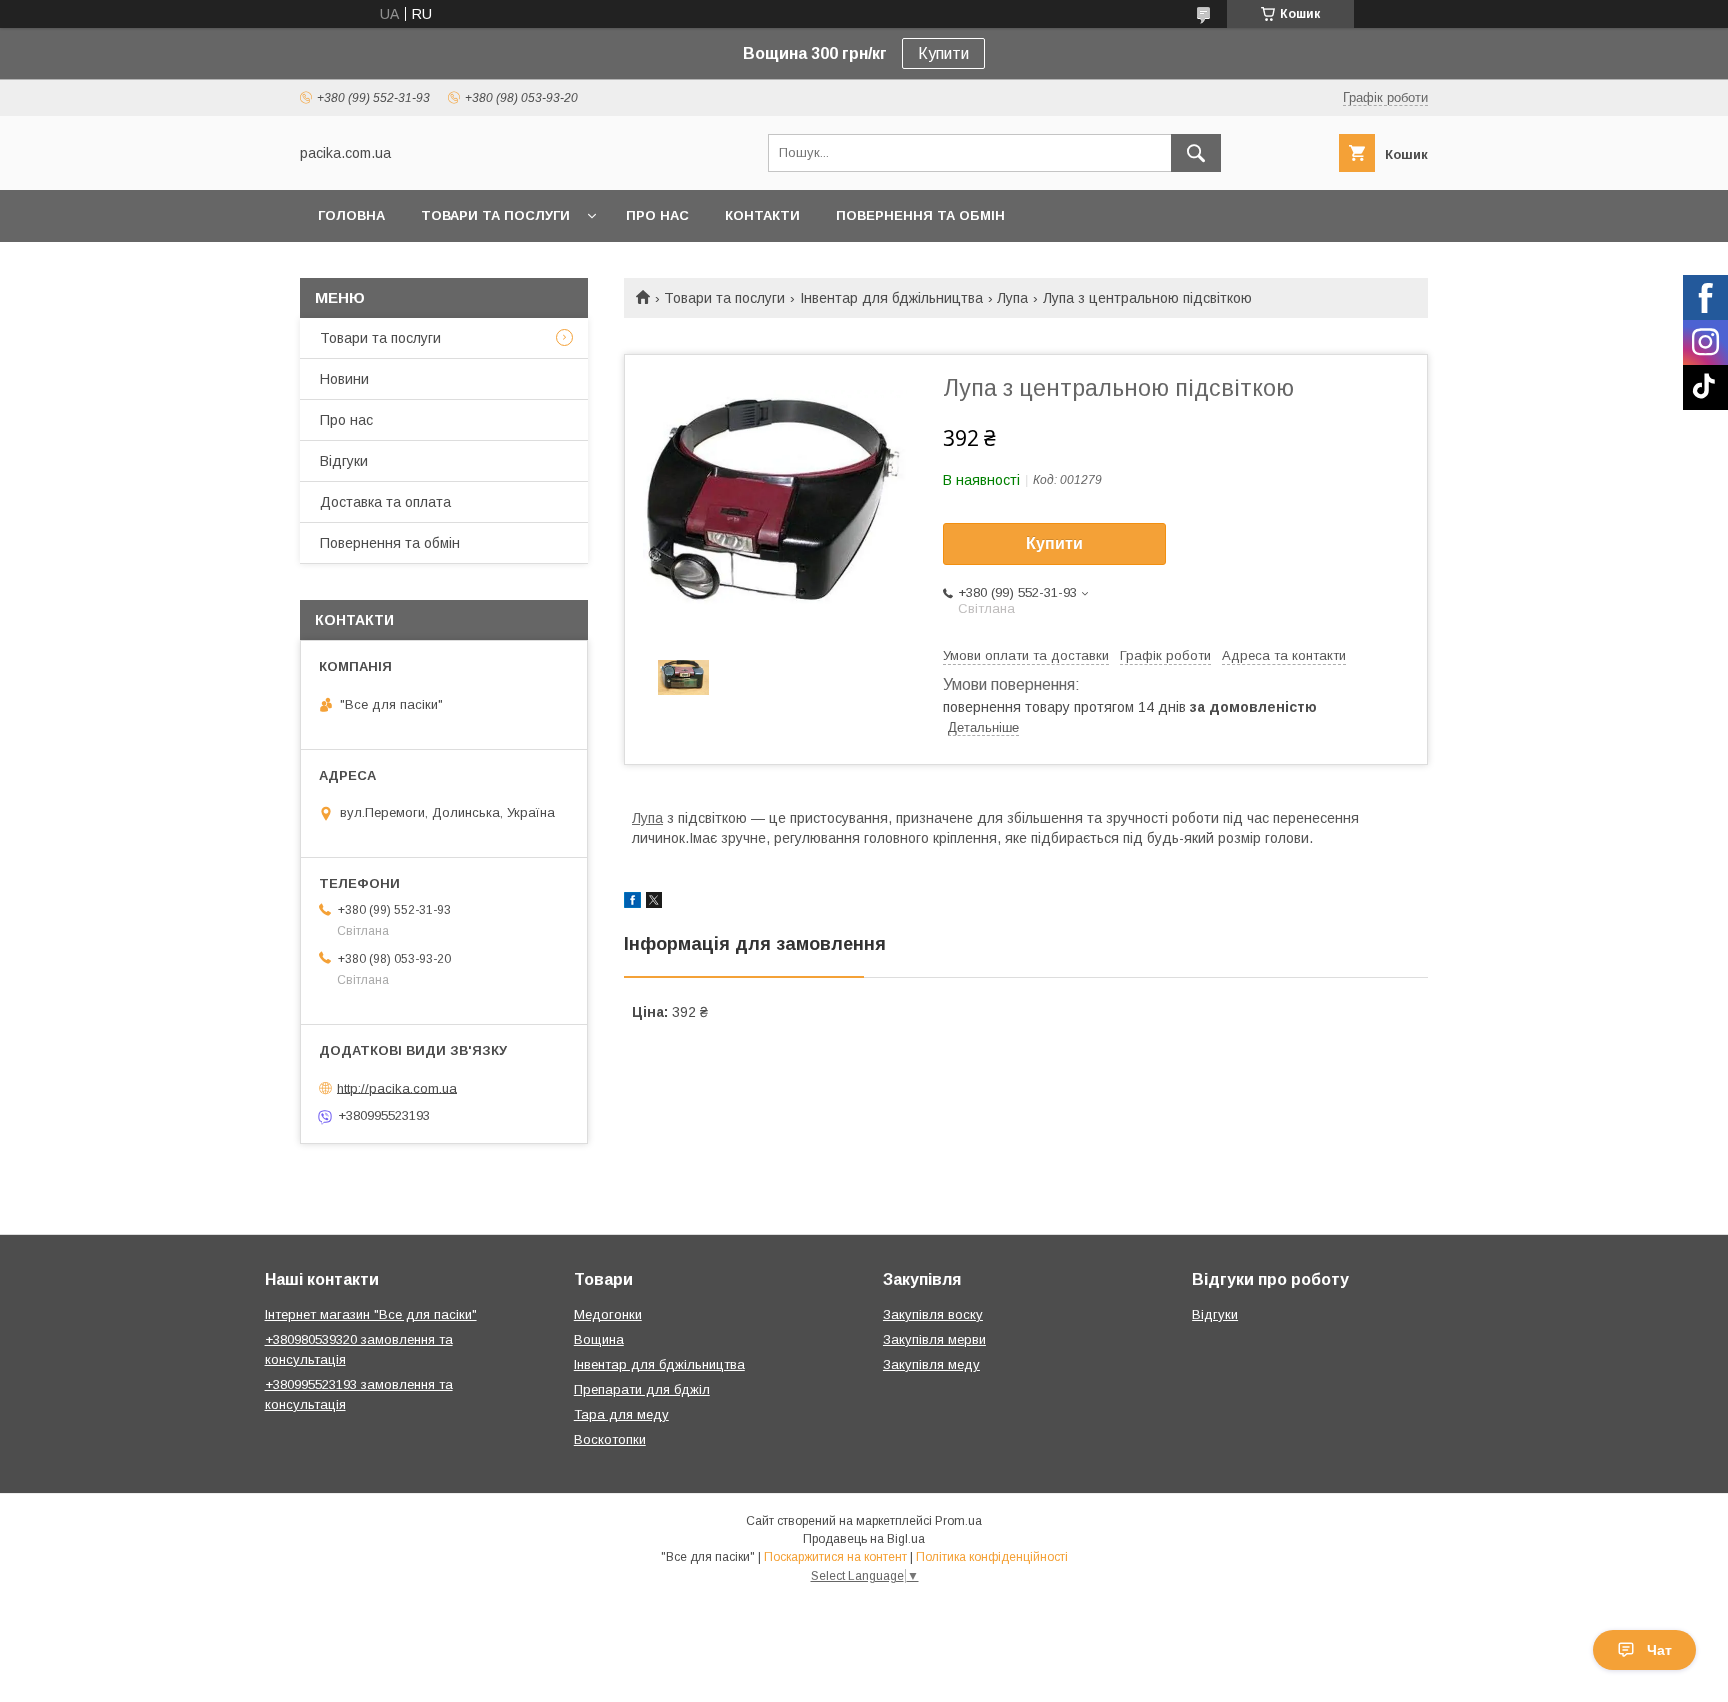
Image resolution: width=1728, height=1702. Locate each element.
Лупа (1012, 298)
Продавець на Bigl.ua (864, 1539)
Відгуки (344, 461)
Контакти (762, 215)
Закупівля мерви (934, 1339)
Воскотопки (610, 1439)
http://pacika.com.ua (397, 1087)
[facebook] (632, 903)
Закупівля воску (933, 1314)
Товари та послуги (495, 215)
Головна (351, 215)
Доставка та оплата (385, 502)
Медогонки (608, 1314)
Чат (1659, 1650)
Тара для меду (621, 1414)
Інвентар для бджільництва (891, 298)
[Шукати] (1196, 153)
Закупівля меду (931, 1364)
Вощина (599, 1339)
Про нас (657, 215)
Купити (943, 53)
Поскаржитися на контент (835, 1557)
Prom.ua (958, 1521)
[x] (654, 903)
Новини (344, 379)
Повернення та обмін (920, 215)
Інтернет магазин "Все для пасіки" (371, 1314)
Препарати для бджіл (642, 1389)
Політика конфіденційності (992, 1557)
